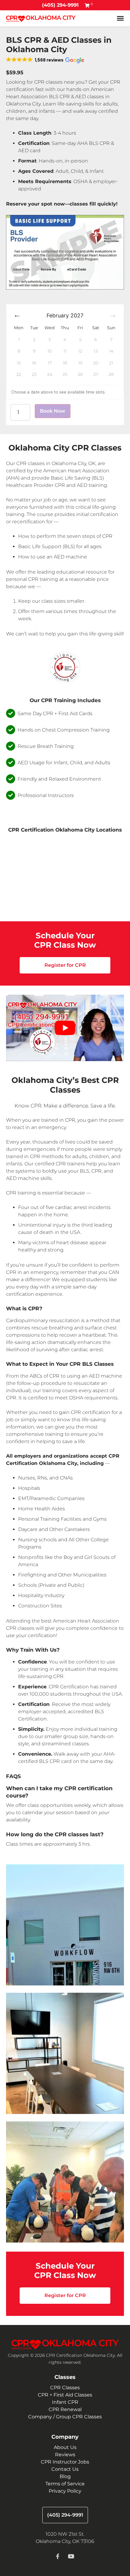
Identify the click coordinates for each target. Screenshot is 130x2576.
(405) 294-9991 (60, 5)
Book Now (53, 411)
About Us (65, 2447)
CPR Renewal (65, 2409)
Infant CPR (65, 2402)
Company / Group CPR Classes (65, 2417)
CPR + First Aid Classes (65, 2395)
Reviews (65, 2455)
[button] (45, 60)
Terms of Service (65, 2484)
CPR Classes (65, 2388)
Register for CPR (65, 965)
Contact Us (65, 2469)
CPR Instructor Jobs (65, 2462)
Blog (65, 2476)
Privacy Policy (65, 2491)
